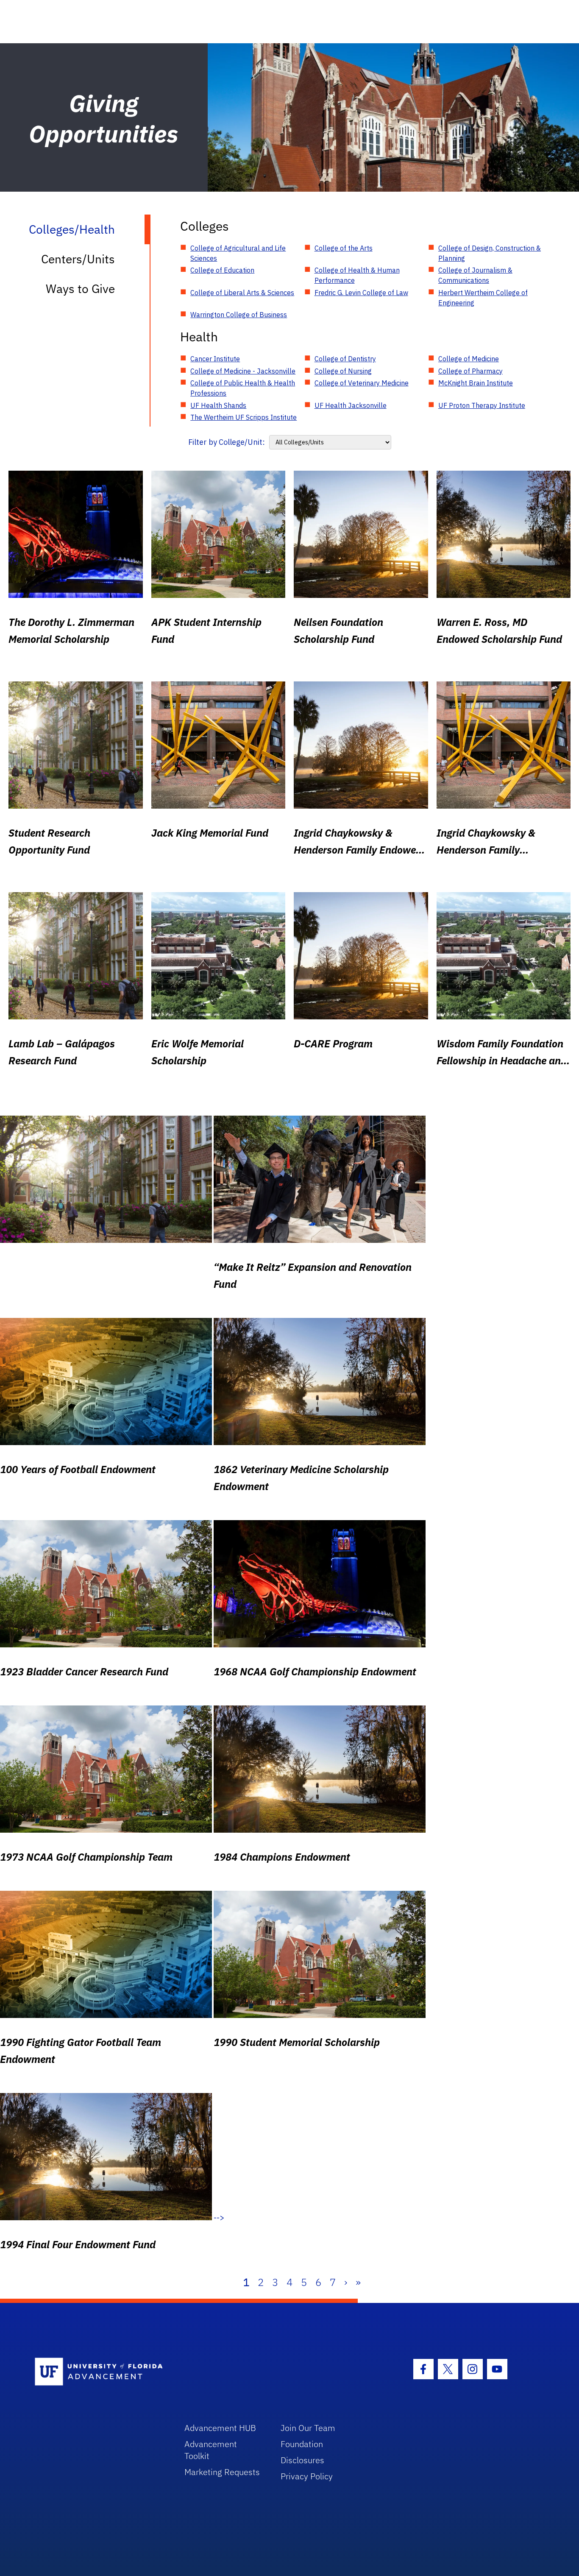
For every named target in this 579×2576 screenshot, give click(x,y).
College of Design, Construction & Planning (490, 253)
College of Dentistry (345, 359)
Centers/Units (78, 259)
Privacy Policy (307, 2476)
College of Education (222, 270)
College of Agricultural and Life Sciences (238, 253)
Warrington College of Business (239, 315)
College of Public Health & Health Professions (243, 388)
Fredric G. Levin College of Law (361, 293)
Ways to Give (80, 289)
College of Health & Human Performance (357, 275)
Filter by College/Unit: (227, 442)
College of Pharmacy (470, 371)
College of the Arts (344, 248)
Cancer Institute (215, 359)
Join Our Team (308, 2428)
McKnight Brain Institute (476, 383)
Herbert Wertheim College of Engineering (483, 298)
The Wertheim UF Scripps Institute (244, 417)
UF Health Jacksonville (351, 405)
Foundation (302, 2444)
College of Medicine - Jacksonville (243, 371)
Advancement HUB (220, 2428)
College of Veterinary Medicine (362, 383)
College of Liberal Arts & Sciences (242, 293)
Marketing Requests (222, 2472)
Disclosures (302, 2460)
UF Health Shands (218, 405)
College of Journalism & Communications (475, 275)
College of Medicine (469, 359)
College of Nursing (343, 371)
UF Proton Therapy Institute (482, 405)
